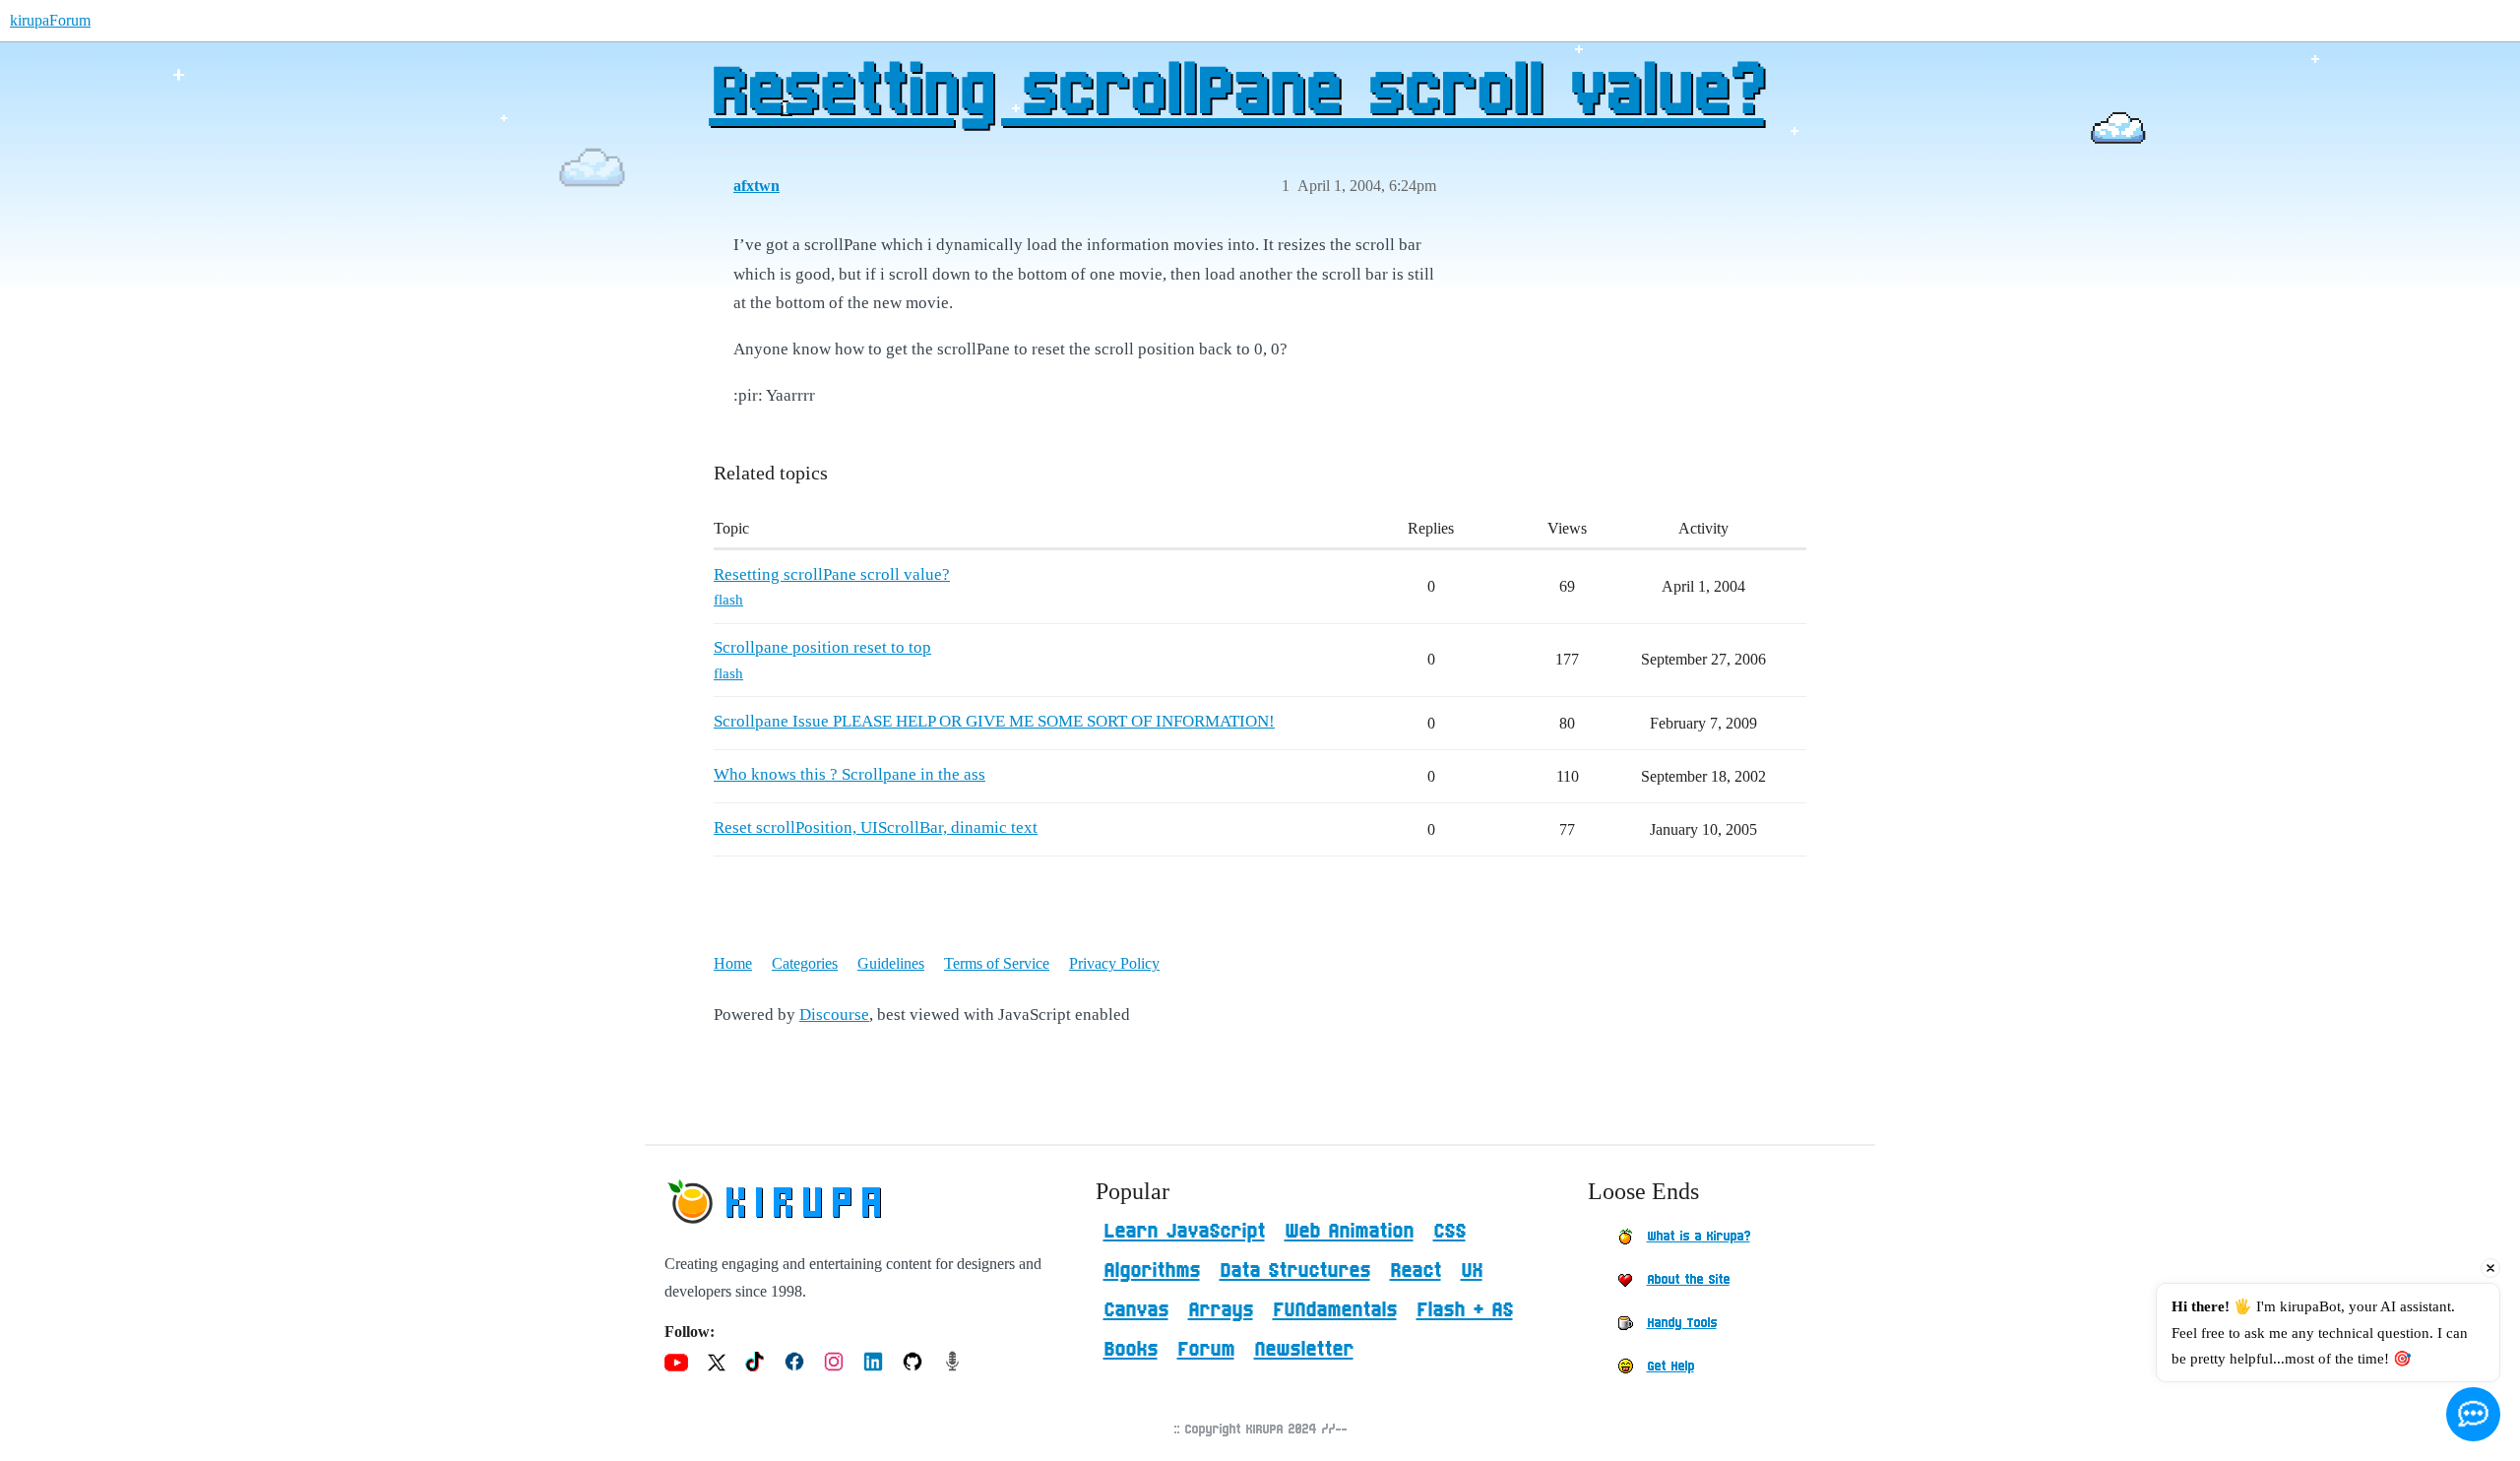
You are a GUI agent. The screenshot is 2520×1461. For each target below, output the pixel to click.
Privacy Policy (1114, 963)
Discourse (834, 1015)
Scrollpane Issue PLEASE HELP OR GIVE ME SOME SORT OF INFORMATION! (994, 721)
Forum (1206, 1350)
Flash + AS (1465, 1310)
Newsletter (1304, 1350)
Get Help (1670, 1366)
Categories (805, 963)
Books (1131, 1350)
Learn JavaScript (1184, 1232)
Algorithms (1152, 1271)
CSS (1449, 1232)
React (1416, 1271)
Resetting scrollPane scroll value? (1236, 94)
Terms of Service (997, 963)
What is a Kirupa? (1699, 1237)
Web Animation (1349, 1232)
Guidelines (891, 963)
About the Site (1688, 1280)
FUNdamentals (1335, 1310)
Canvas (1136, 1310)
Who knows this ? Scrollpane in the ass (850, 774)
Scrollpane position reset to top (822, 647)
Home (733, 963)
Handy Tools (1682, 1323)
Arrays (1221, 1310)
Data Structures (1295, 1271)
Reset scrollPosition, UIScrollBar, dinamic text (876, 827)
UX (1472, 1271)
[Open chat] (2473, 1414)
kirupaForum (50, 20)
